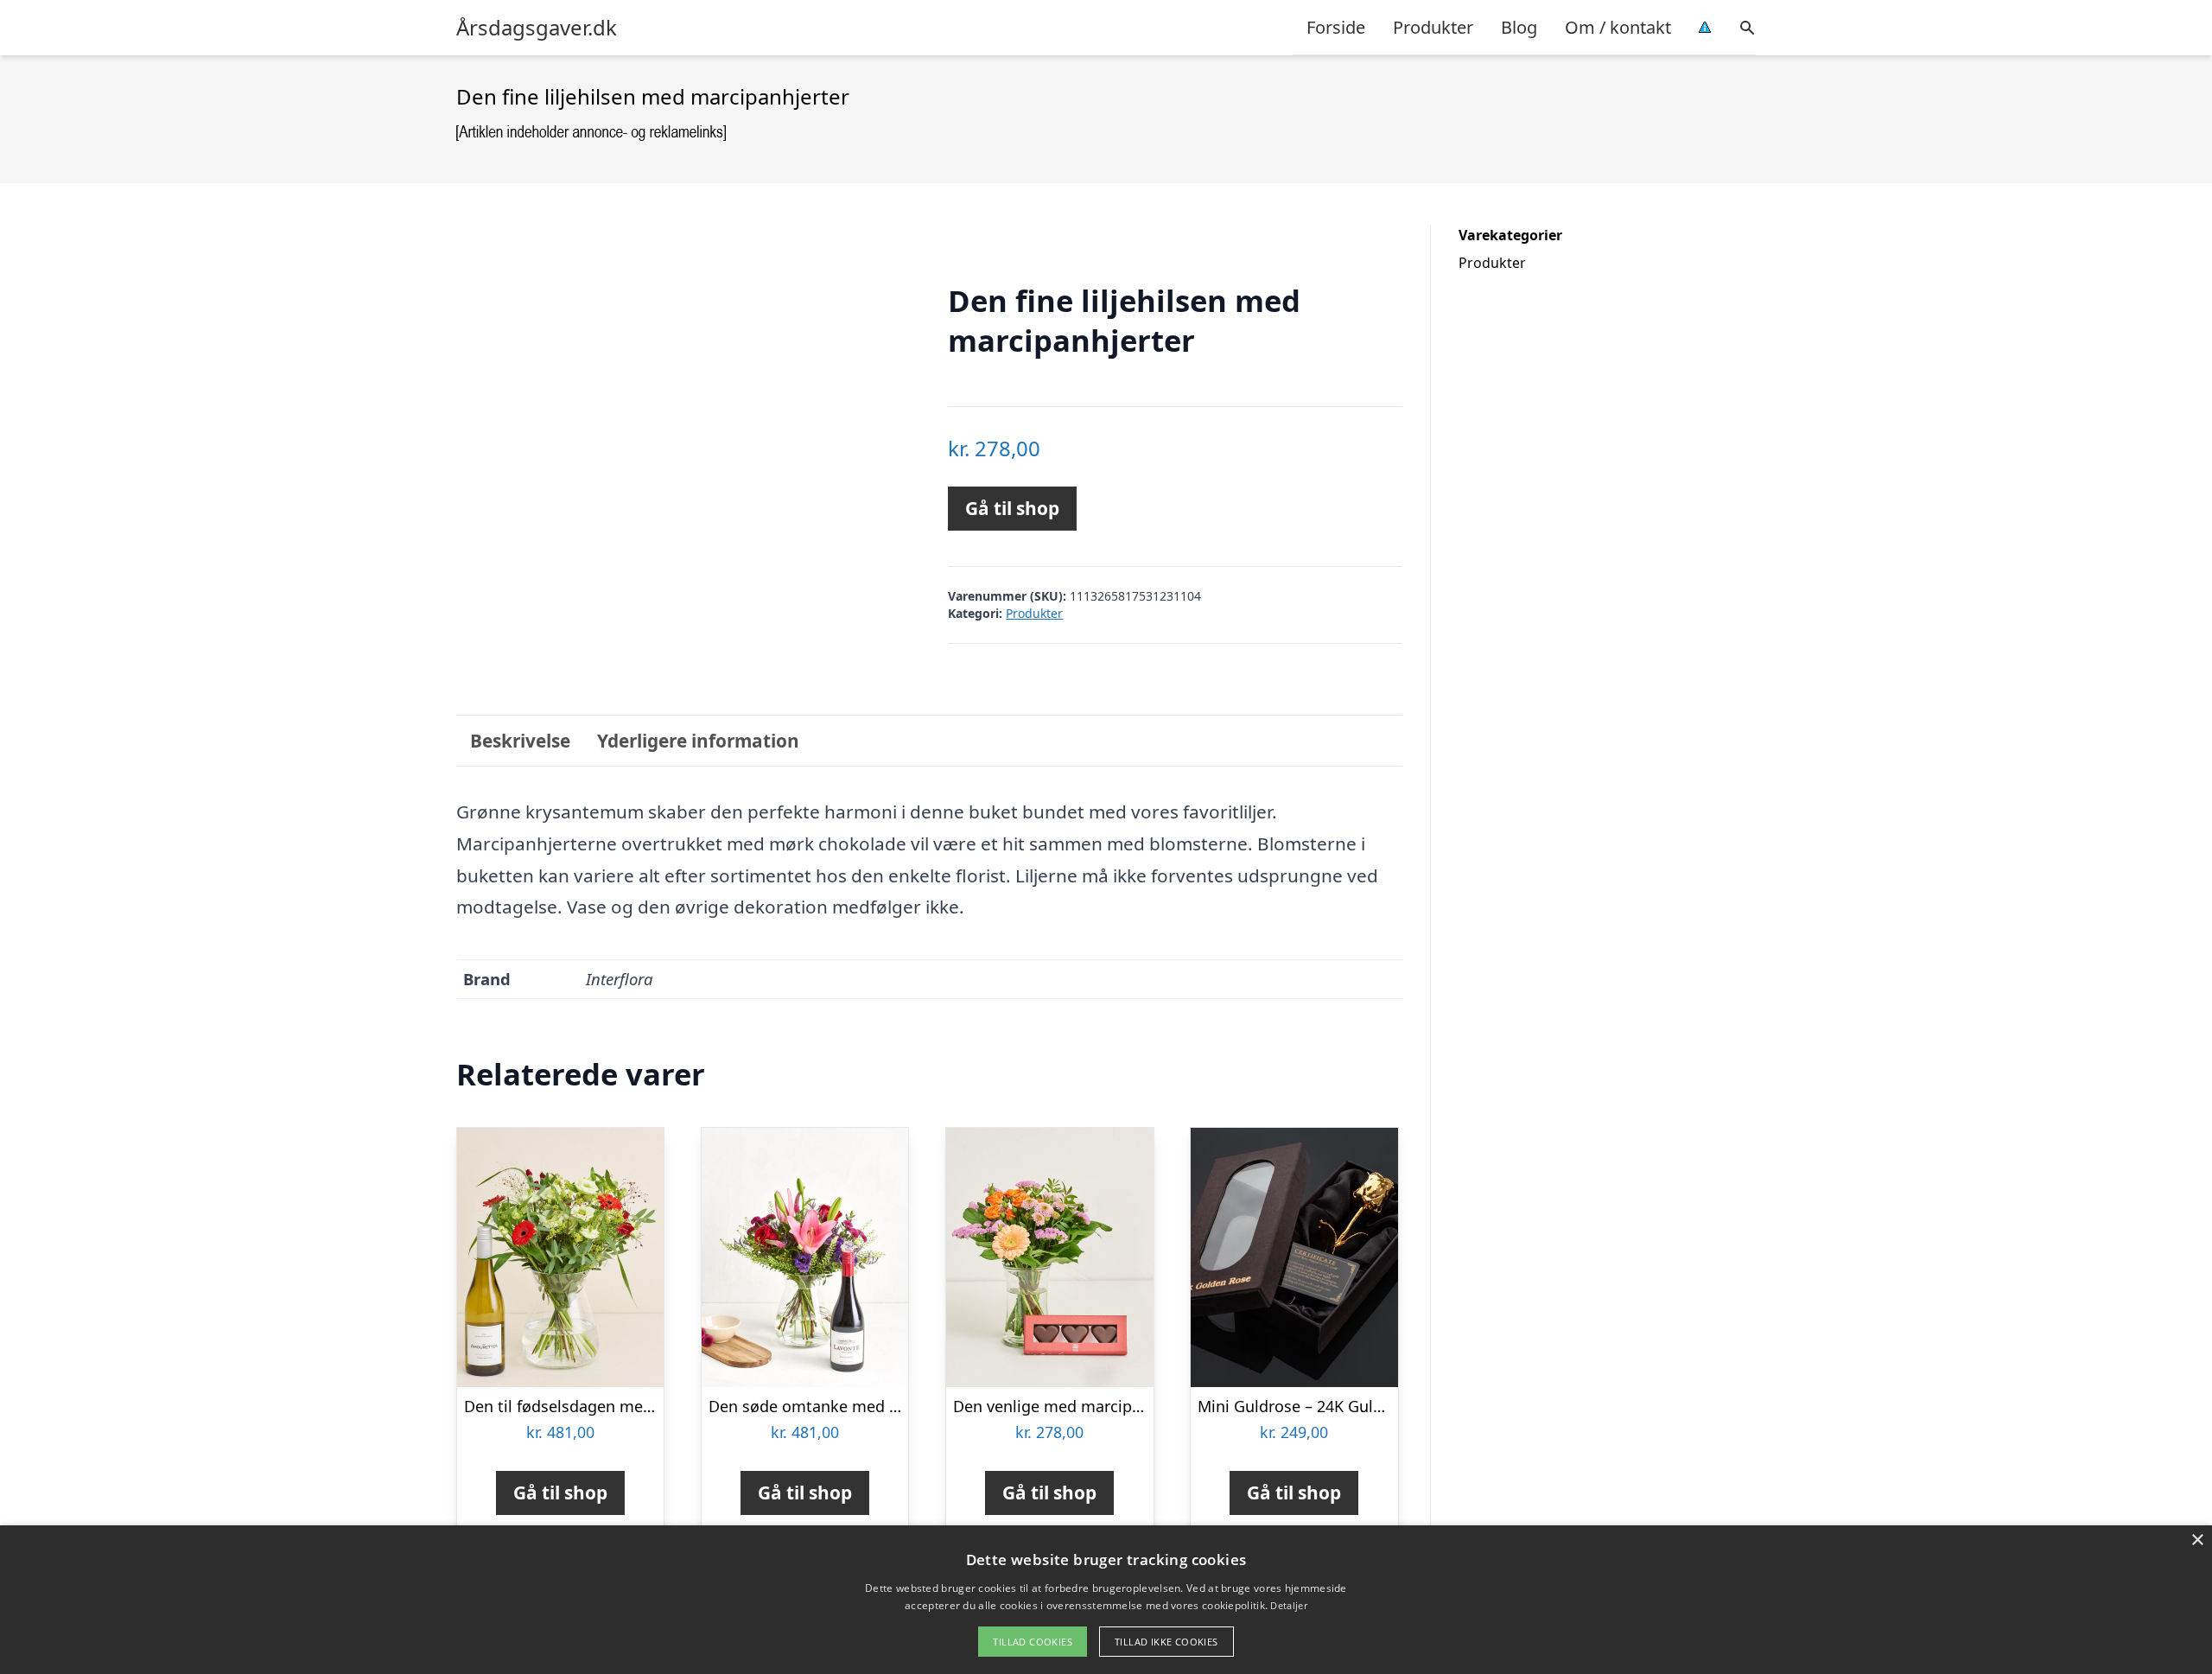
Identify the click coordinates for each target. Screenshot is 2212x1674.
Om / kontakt (1618, 27)
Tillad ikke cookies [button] (1166, 1642)
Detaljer (1288, 1605)
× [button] (2197, 1540)
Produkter (1433, 27)
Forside (1336, 27)
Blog (1519, 27)
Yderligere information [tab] (698, 741)
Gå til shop (1012, 508)
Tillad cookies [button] (1033, 1642)
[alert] (1106, 1600)
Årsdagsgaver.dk (537, 28)
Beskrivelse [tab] (520, 741)
